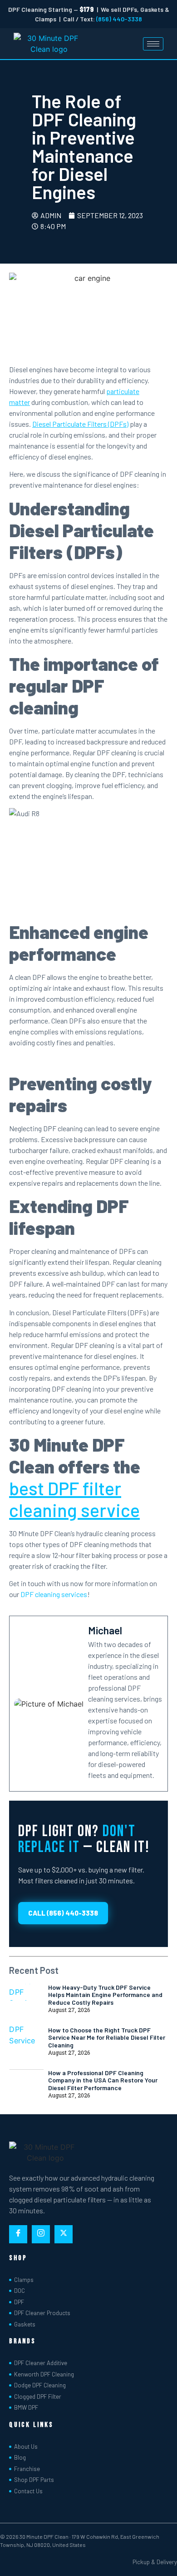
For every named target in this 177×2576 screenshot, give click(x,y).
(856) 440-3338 (119, 19)
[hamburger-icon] (153, 44)
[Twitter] (64, 2234)
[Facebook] (18, 2234)
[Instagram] (41, 2234)
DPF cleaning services (54, 1594)
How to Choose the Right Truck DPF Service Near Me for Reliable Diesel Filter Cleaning (107, 2038)
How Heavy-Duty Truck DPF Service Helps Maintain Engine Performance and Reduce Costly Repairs (105, 1995)
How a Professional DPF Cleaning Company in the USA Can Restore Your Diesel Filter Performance (103, 2080)
